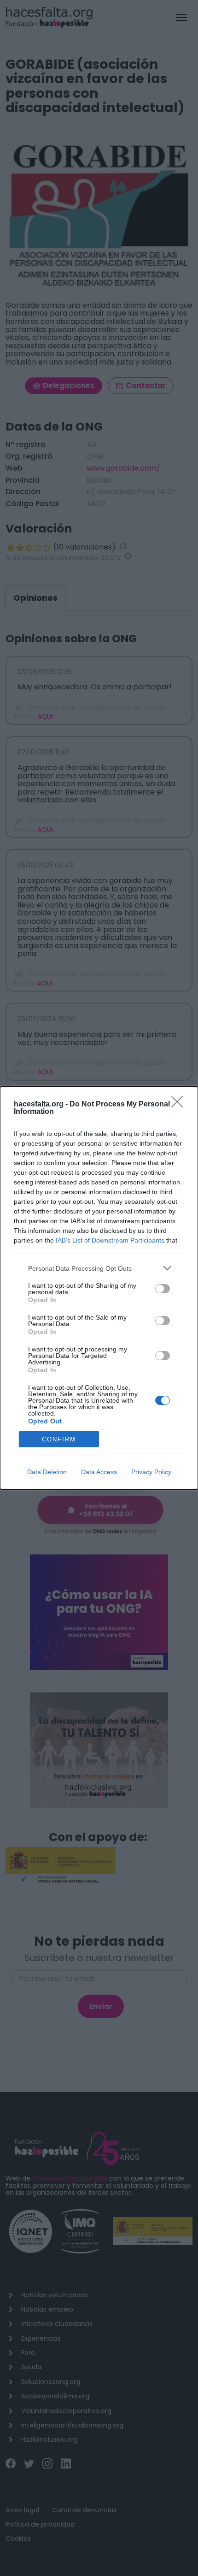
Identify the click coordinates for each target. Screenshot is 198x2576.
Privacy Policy (151, 1472)
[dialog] (99, 1288)
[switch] (163, 1289)
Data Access (99, 1472)
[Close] (180, 1105)
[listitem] (99, 1268)
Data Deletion (47, 1472)
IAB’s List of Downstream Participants (110, 1240)
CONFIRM (59, 1439)
